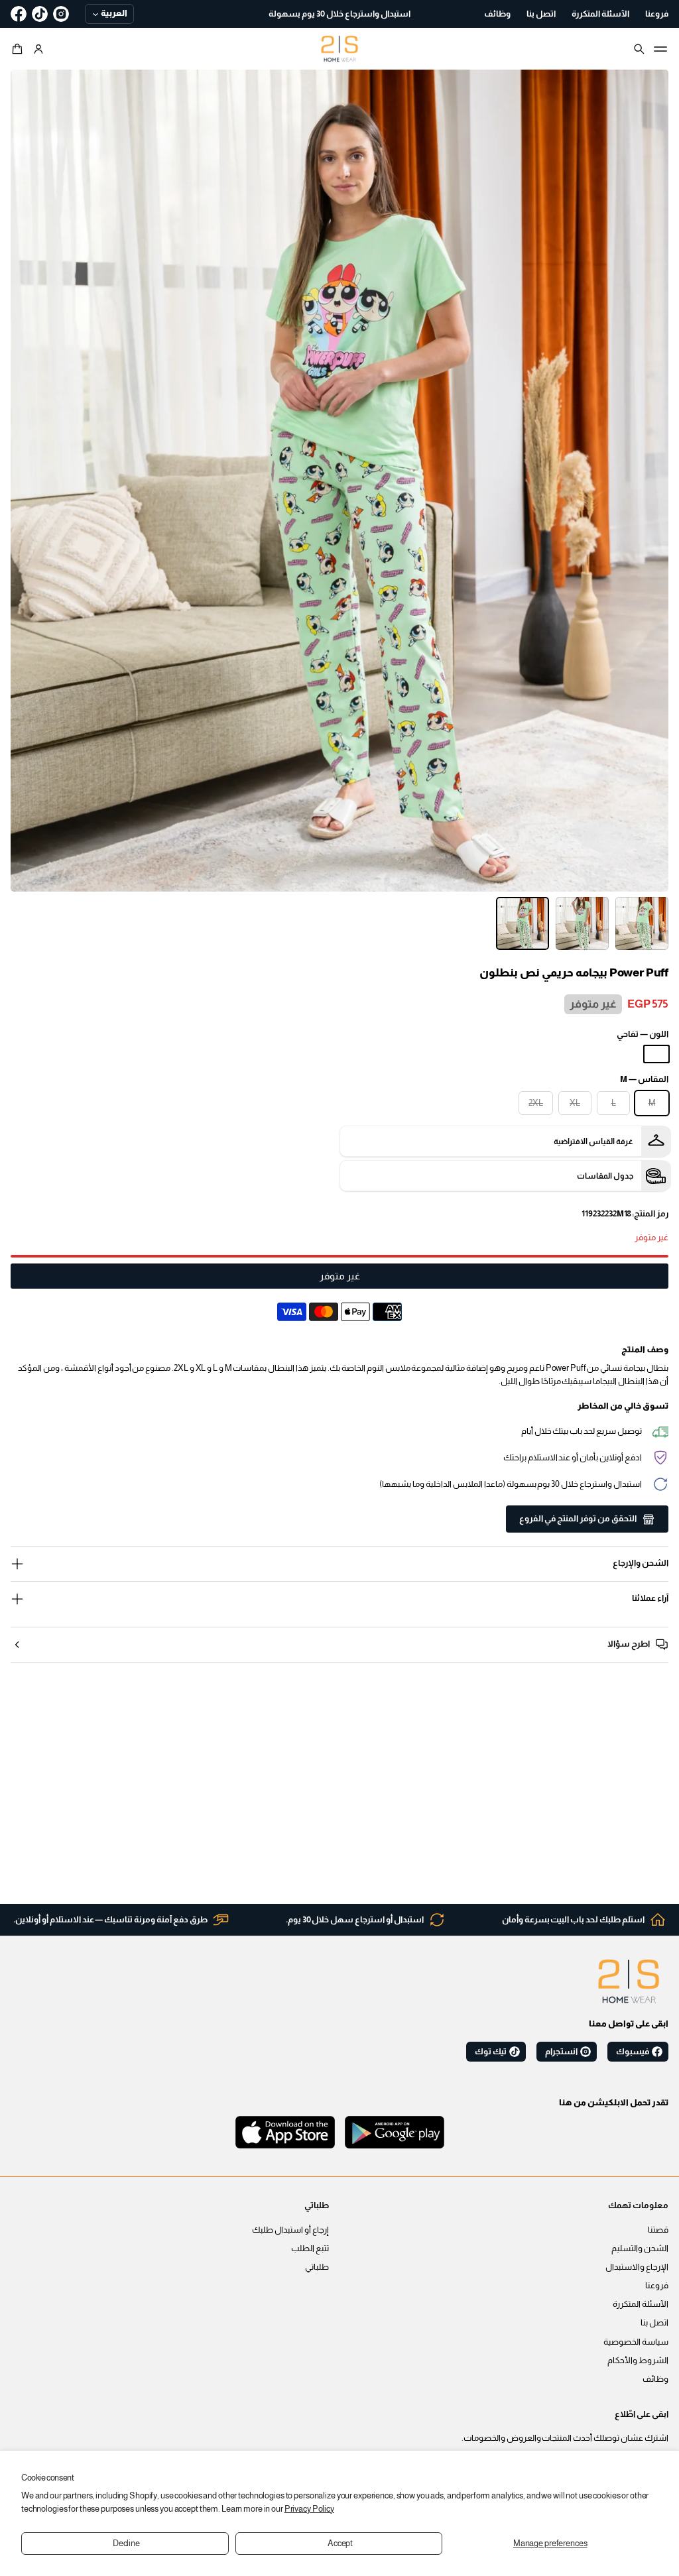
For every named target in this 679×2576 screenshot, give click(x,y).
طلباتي (317, 2267)
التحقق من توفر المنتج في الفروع (578, 1519)
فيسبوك (633, 2052)
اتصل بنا (654, 2323)
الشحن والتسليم (640, 2249)
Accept (340, 2544)
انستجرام (561, 2052)
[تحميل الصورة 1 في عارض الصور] (642, 923)
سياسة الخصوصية (636, 2342)
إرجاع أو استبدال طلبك (290, 2230)
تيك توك (491, 2052)
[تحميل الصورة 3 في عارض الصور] (523, 923)
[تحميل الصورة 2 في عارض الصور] (582, 923)
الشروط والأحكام (638, 2361)
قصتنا (658, 2230)
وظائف (655, 2379)
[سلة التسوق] (19, 49)
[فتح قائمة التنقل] (660, 49)
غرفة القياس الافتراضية (593, 1142)
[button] (19, 49)
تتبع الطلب (310, 2249)
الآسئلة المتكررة (641, 2304)
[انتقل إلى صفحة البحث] (639, 49)
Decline (126, 2544)
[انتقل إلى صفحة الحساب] (38, 49)
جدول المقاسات (605, 1176)
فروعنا (657, 2286)
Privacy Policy (309, 2509)
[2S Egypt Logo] (629, 1981)
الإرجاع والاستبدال (637, 2267)
